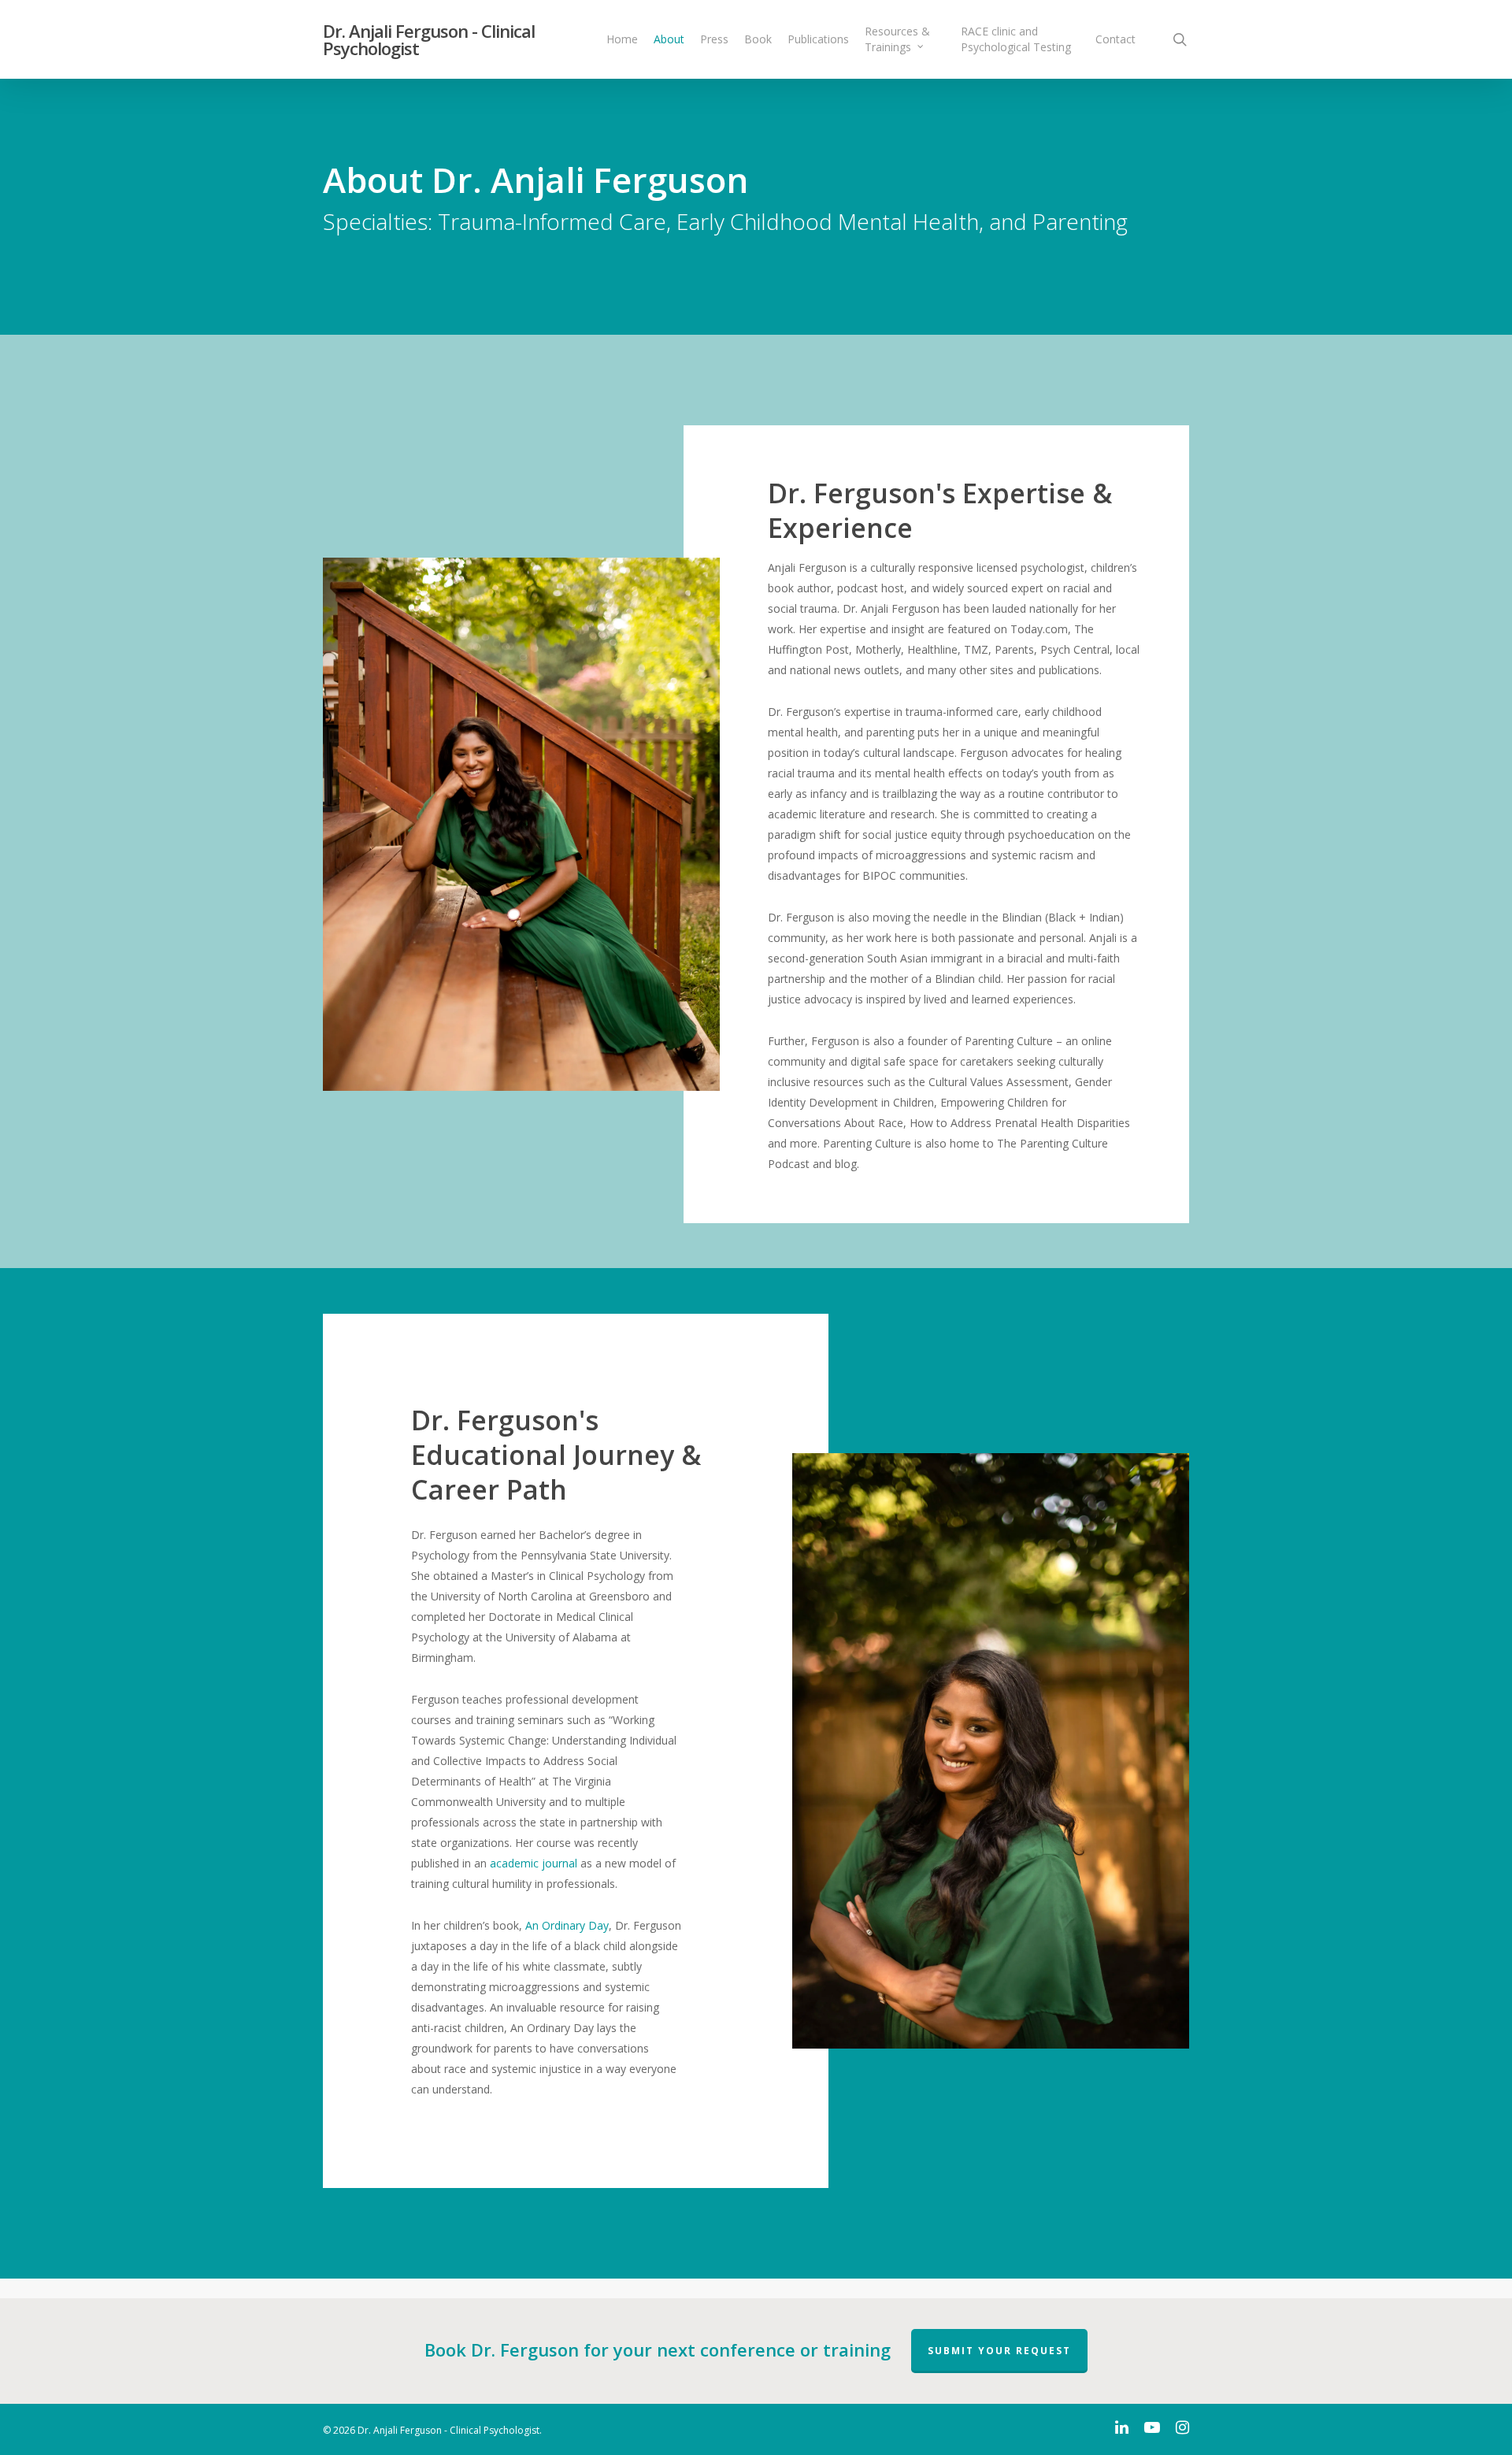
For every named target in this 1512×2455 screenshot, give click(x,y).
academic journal (535, 1863)
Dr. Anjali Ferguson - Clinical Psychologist (429, 39)
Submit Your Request (999, 2351)
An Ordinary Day (567, 1925)
